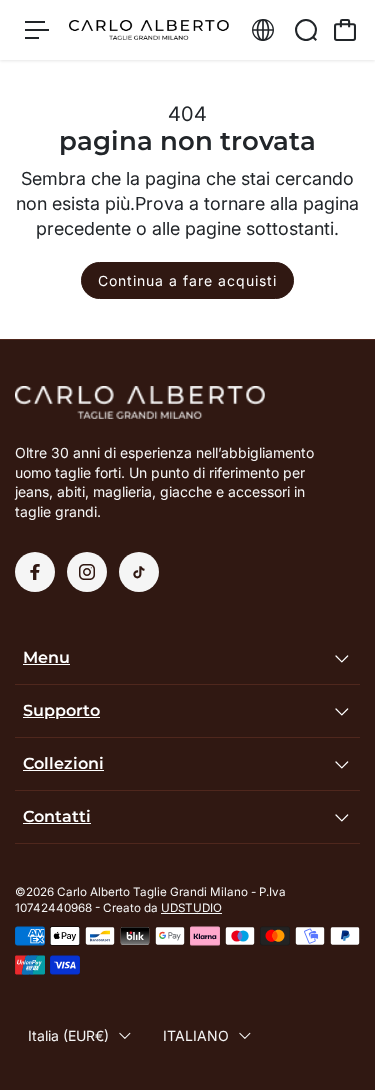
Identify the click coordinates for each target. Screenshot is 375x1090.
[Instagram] (87, 572)
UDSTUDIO (191, 908)
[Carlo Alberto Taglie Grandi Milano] (149, 30)
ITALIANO (196, 1035)
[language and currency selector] (263, 30)
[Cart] (345, 30)
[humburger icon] (37, 30)
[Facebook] (35, 572)
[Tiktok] (139, 572)
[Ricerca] (306, 30)
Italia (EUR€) (68, 1035)
